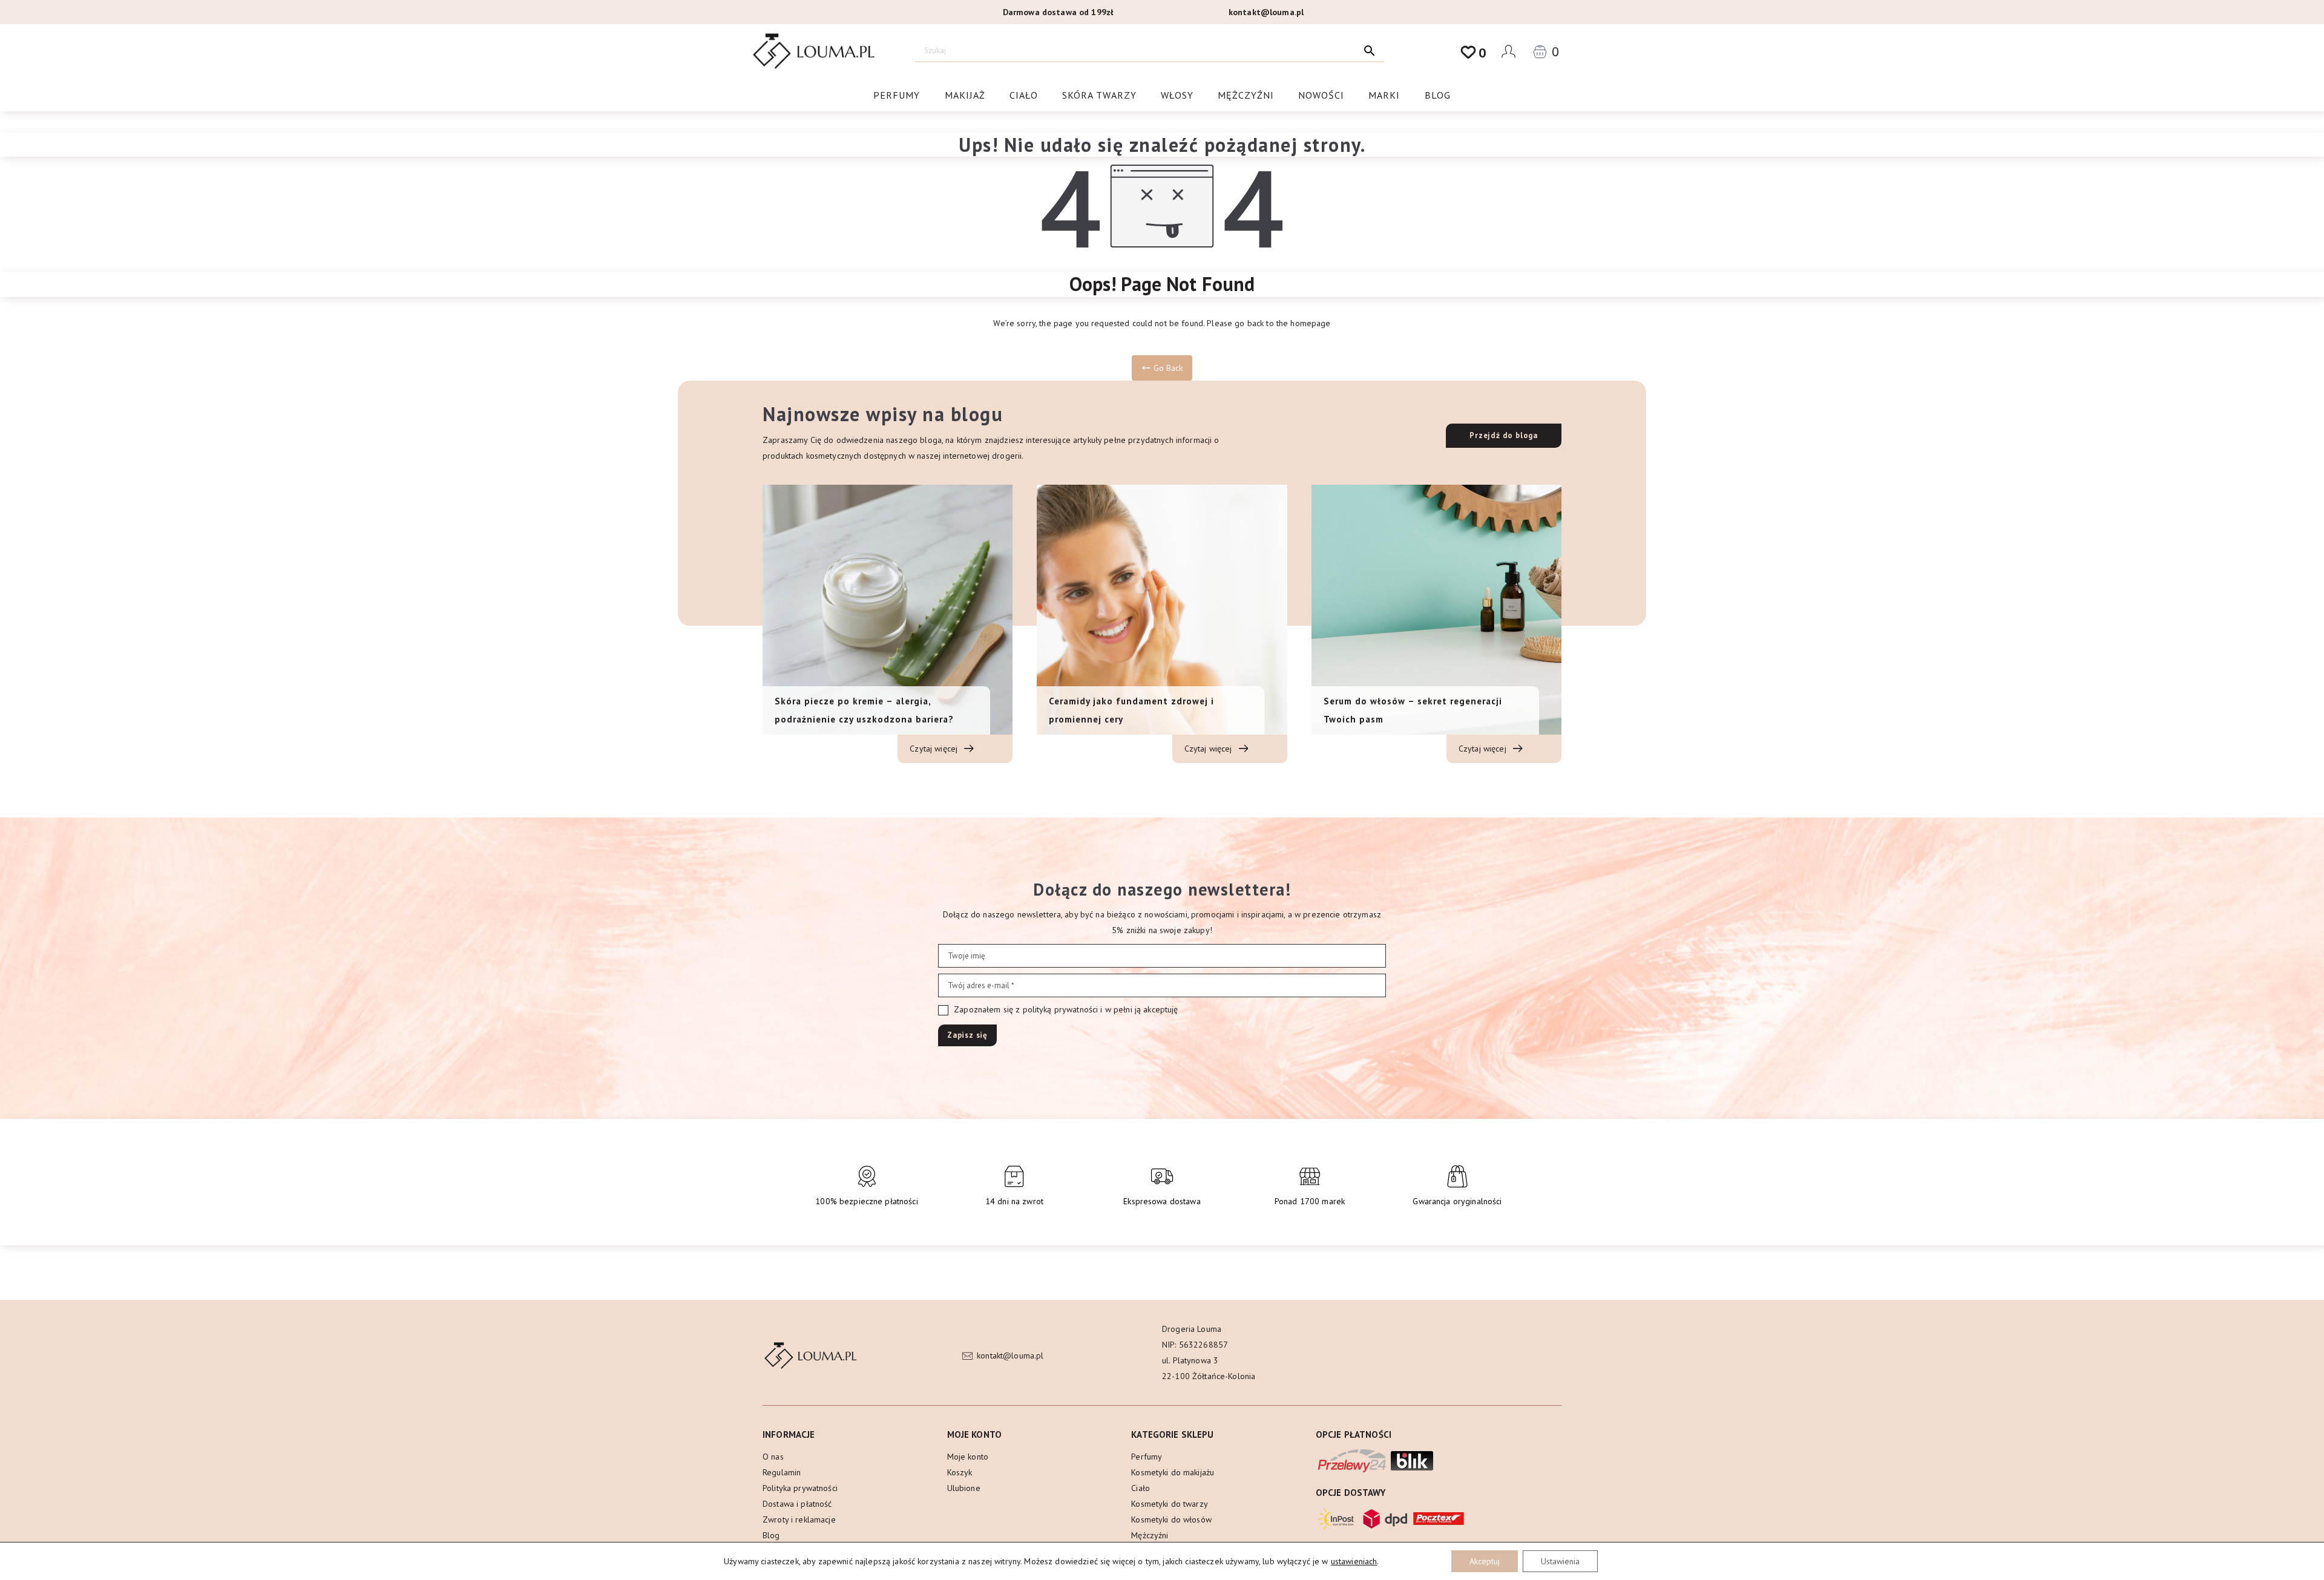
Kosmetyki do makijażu (1173, 1472)
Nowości (1321, 95)
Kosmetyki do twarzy (1170, 1504)
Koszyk (960, 1472)
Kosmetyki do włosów (1171, 1519)
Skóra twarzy (1099, 95)
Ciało (1024, 95)
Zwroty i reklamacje (799, 1519)
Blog (1438, 95)
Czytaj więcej (935, 749)
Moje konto (968, 1457)
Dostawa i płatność (797, 1504)
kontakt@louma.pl (1266, 12)
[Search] (1370, 51)
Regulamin (782, 1472)
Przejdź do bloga (1504, 435)
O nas (773, 1457)
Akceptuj (1485, 1561)
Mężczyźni (1246, 95)
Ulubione (964, 1488)
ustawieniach (1354, 1561)
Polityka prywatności (800, 1488)
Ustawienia (1560, 1561)
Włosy (1177, 95)
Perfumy (897, 95)
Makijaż (965, 95)
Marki (1384, 95)
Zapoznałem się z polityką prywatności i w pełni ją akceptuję (1065, 1009)
